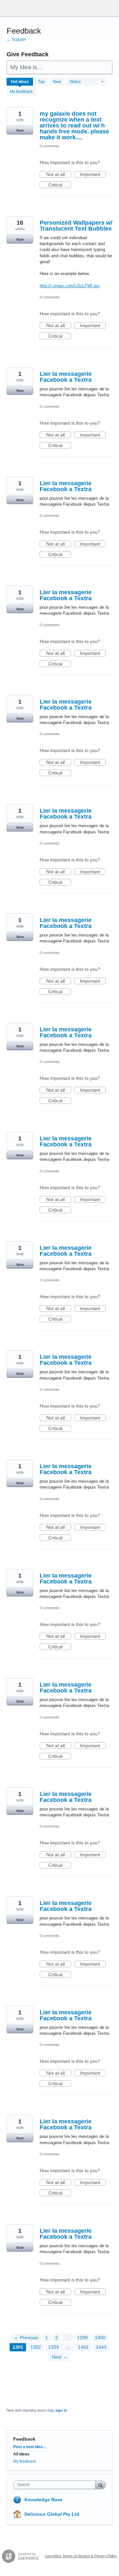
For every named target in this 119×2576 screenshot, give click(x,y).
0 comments (50, 146)
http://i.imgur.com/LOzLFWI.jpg (70, 286)
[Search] (100, 2485)
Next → (60, 2357)
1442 (83, 2347)
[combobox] (56, 2485)
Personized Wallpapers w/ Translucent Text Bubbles (76, 226)
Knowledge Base (43, 2500)
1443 (101, 2347)
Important (93, 175)
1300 (100, 2338)
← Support (16, 40)
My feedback (21, 92)
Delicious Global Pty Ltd (52, 2514)
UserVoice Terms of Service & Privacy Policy (81, 2556)
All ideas (21, 2454)
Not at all (59, 175)
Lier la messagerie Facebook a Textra (66, 377)
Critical (60, 185)
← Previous (26, 2338)
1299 (82, 2338)
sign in (61, 2410)
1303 (54, 2347)
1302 (36, 2347)
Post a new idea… (30, 2447)
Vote (20, 130)
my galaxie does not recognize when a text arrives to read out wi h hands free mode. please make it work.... (74, 126)
